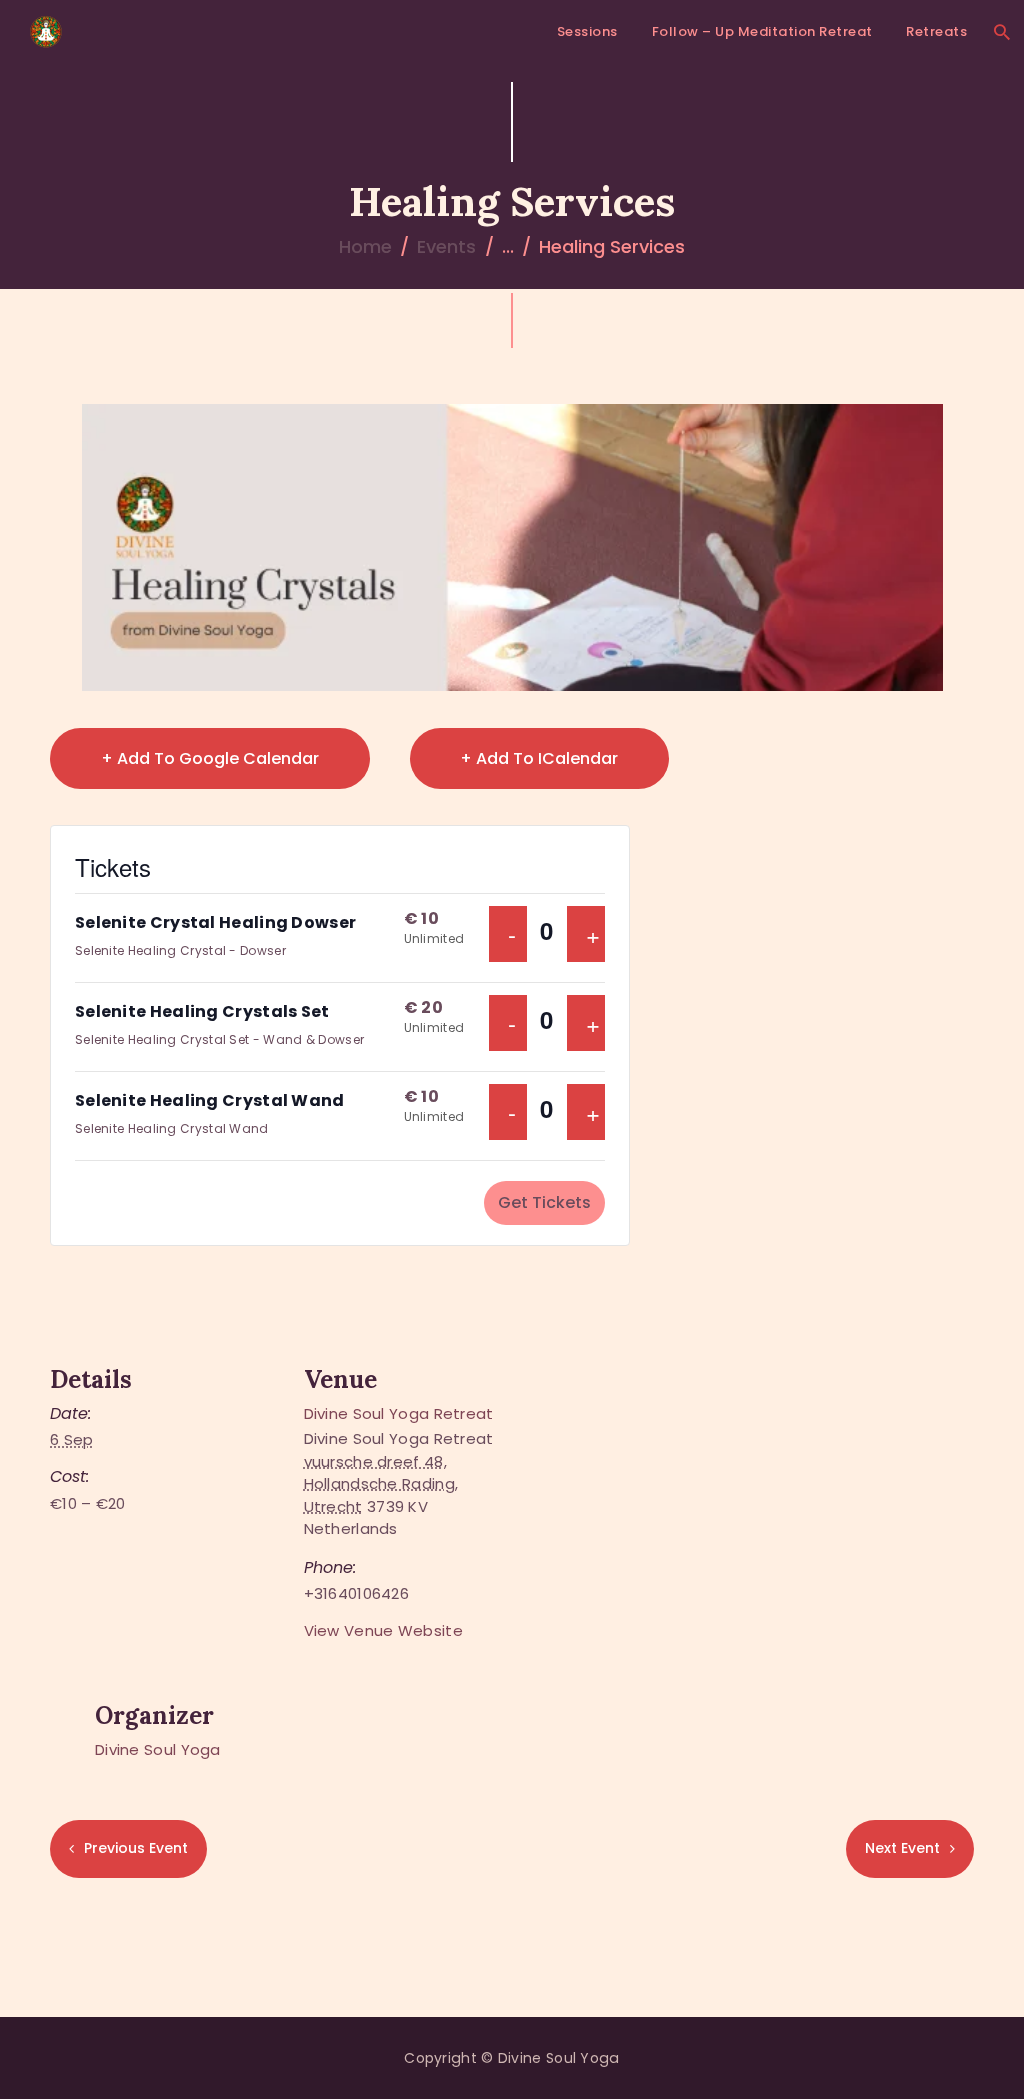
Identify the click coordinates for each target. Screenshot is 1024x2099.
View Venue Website (383, 1630)
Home (365, 246)
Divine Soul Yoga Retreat (399, 1413)
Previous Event (136, 1848)
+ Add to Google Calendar (210, 758)
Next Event (902, 1848)
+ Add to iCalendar (539, 758)
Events (446, 246)
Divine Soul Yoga (158, 1749)
